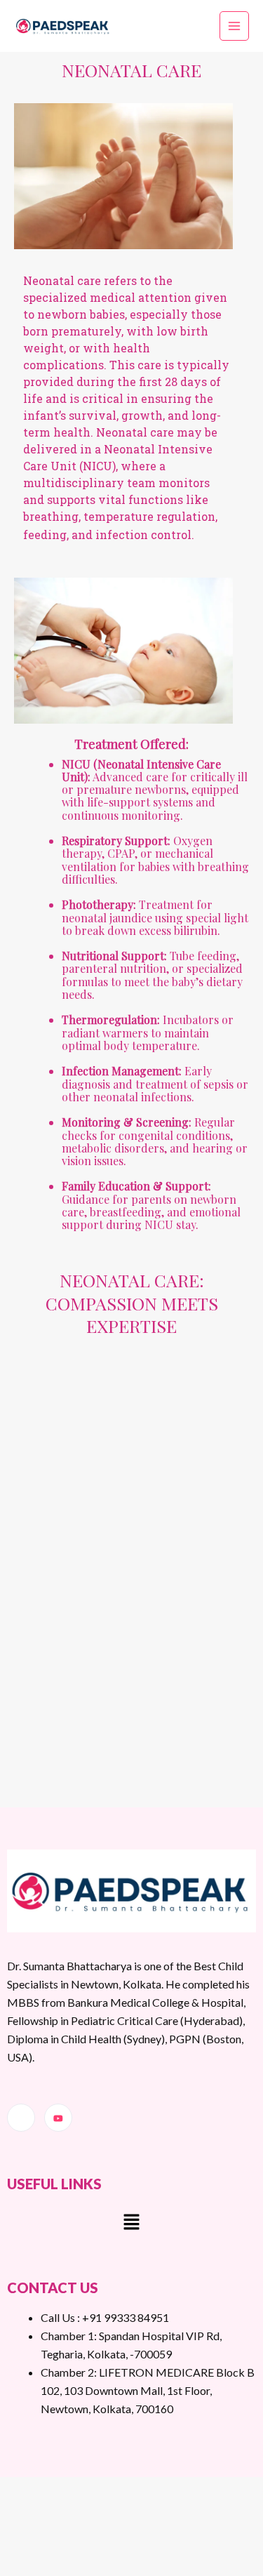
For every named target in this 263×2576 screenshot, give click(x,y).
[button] (131, 2223)
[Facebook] (21, 2118)
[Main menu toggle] (235, 26)
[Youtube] (58, 2118)
